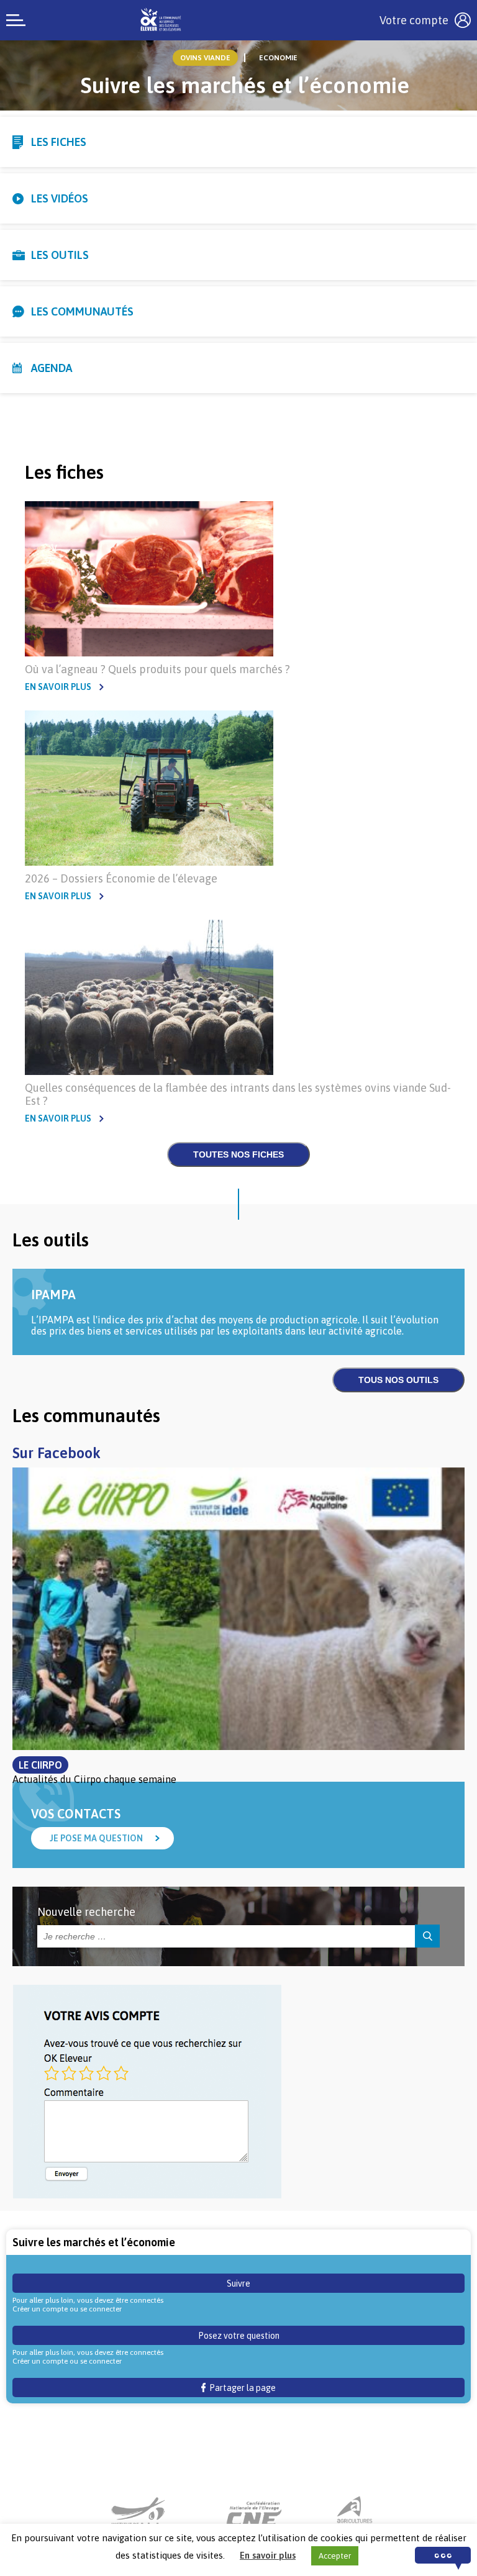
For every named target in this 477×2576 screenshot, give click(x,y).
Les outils (60, 255)
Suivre (238, 2283)
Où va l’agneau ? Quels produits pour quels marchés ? (157, 669)
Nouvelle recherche (86, 1912)
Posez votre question (239, 2336)
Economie (278, 58)
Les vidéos (60, 198)
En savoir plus (58, 687)
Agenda (52, 368)
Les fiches (59, 142)
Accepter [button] (335, 2556)
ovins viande (205, 58)
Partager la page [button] (241, 2388)
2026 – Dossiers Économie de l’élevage (121, 878)
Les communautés (82, 311)
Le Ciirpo (40, 1765)
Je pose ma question (96, 1838)
